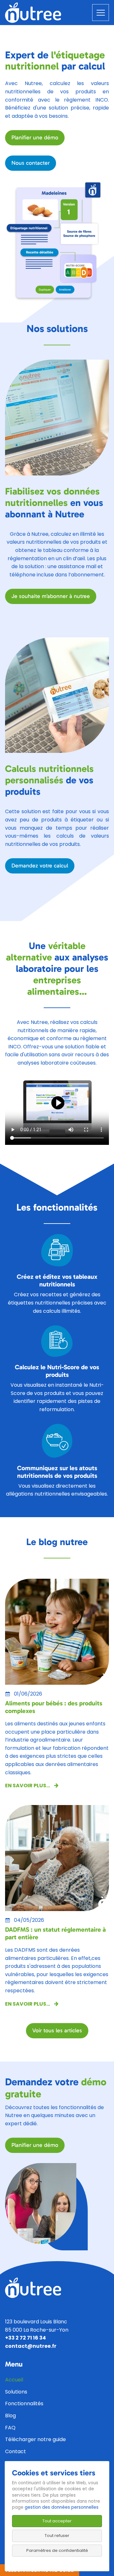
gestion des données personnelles (62, 2507)
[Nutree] (33, 12)
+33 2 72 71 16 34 (25, 2338)
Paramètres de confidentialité (57, 2550)
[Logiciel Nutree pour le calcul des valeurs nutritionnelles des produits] (57, 417)
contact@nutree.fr (31, 2346)
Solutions (16, 2392)
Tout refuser (57, 2536)
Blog (10, 2416)
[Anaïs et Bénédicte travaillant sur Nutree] (41, 2203)
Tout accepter (57, 2521)
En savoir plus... (28, 1786)
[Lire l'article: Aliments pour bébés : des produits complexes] (57, 1631)
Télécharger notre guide (35, 2439)
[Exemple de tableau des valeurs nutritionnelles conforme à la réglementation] (57, 695)
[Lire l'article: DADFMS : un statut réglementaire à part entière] (57, 1858)
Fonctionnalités (24, 2403)
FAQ (10, 2428)
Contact (16, 2451)
